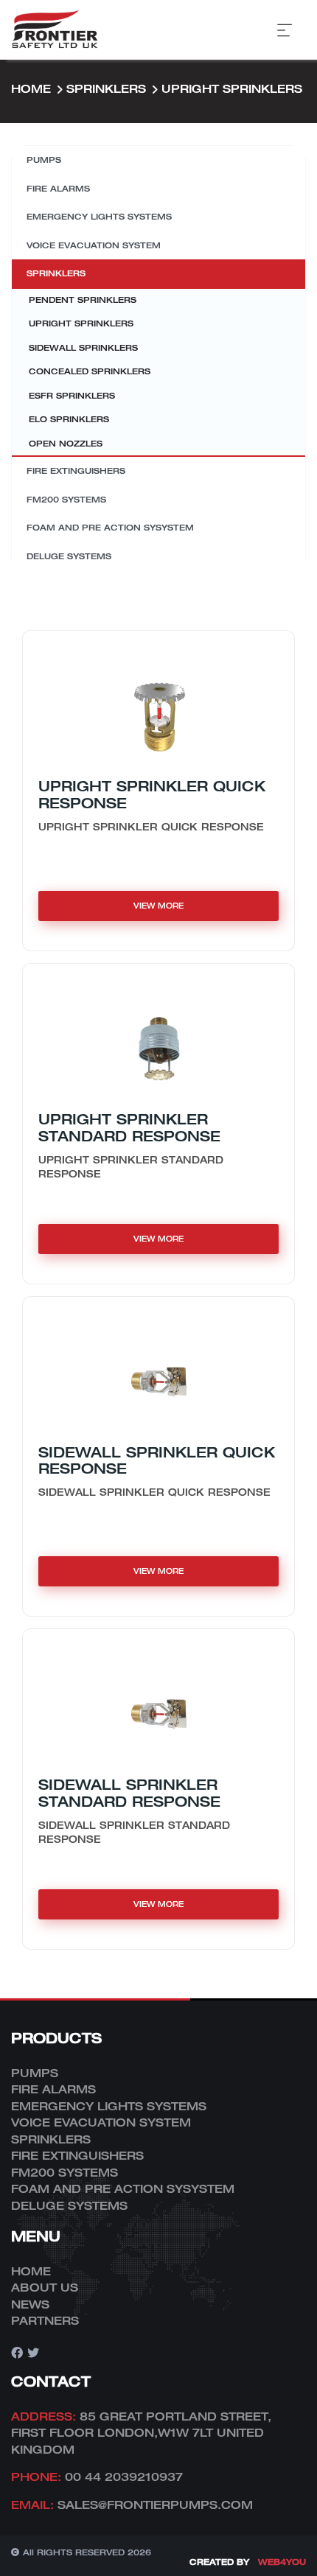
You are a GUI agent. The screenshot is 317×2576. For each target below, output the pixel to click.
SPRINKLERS (106, 88)
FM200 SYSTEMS (66, 499)
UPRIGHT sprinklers (232, 88)
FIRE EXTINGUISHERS (76, 470)
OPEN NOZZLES (66, 443)
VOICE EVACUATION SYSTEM (94, 245)
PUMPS (44, 160)
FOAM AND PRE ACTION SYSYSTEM (110, 527)
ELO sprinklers (69, 419)
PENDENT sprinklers (83, 300)
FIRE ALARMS (58, 188)
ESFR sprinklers (72, 395)
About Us (45, 2287)
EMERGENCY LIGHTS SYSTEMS (99, 216)
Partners (45, 2320)
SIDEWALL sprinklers (83, 347)
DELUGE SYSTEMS (69, 556)
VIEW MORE (158, 906)
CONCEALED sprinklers (90, 371)
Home (31, 88)
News (30, 2304)
